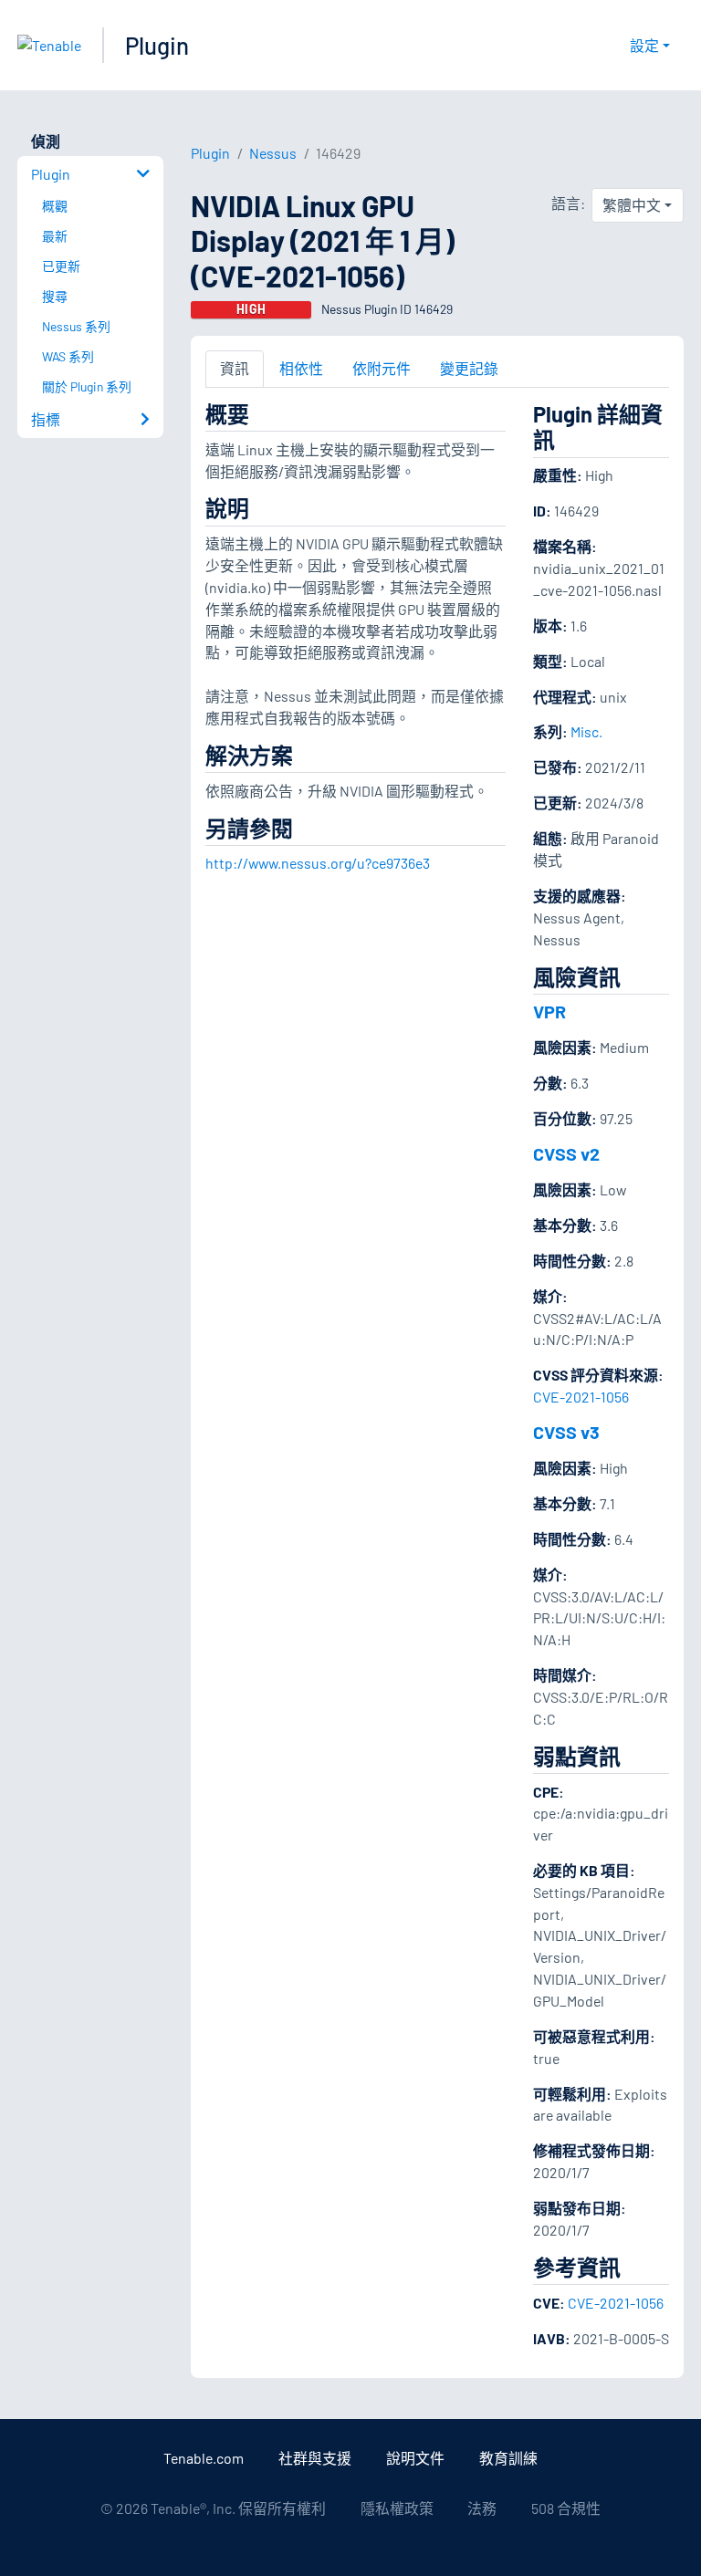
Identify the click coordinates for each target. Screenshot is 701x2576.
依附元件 (382, 368)
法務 (482, 2508)
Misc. (586, 731)
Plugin (157, 45)
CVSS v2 (566, 1153)
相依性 (301, 368)
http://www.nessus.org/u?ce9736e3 (318, 863)
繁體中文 (632, 205)
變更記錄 (469, 368)
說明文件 (415, 2458)
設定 (644, 45)
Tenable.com (204, 2458)
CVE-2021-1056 (581, 1397)
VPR (549, 1011)
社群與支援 (315, 2458)
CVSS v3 (566, 1432)
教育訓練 (508, 2458)
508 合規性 (566, 2508)
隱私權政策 (397, 2508)
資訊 (235, 368)
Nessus (273, 153)
